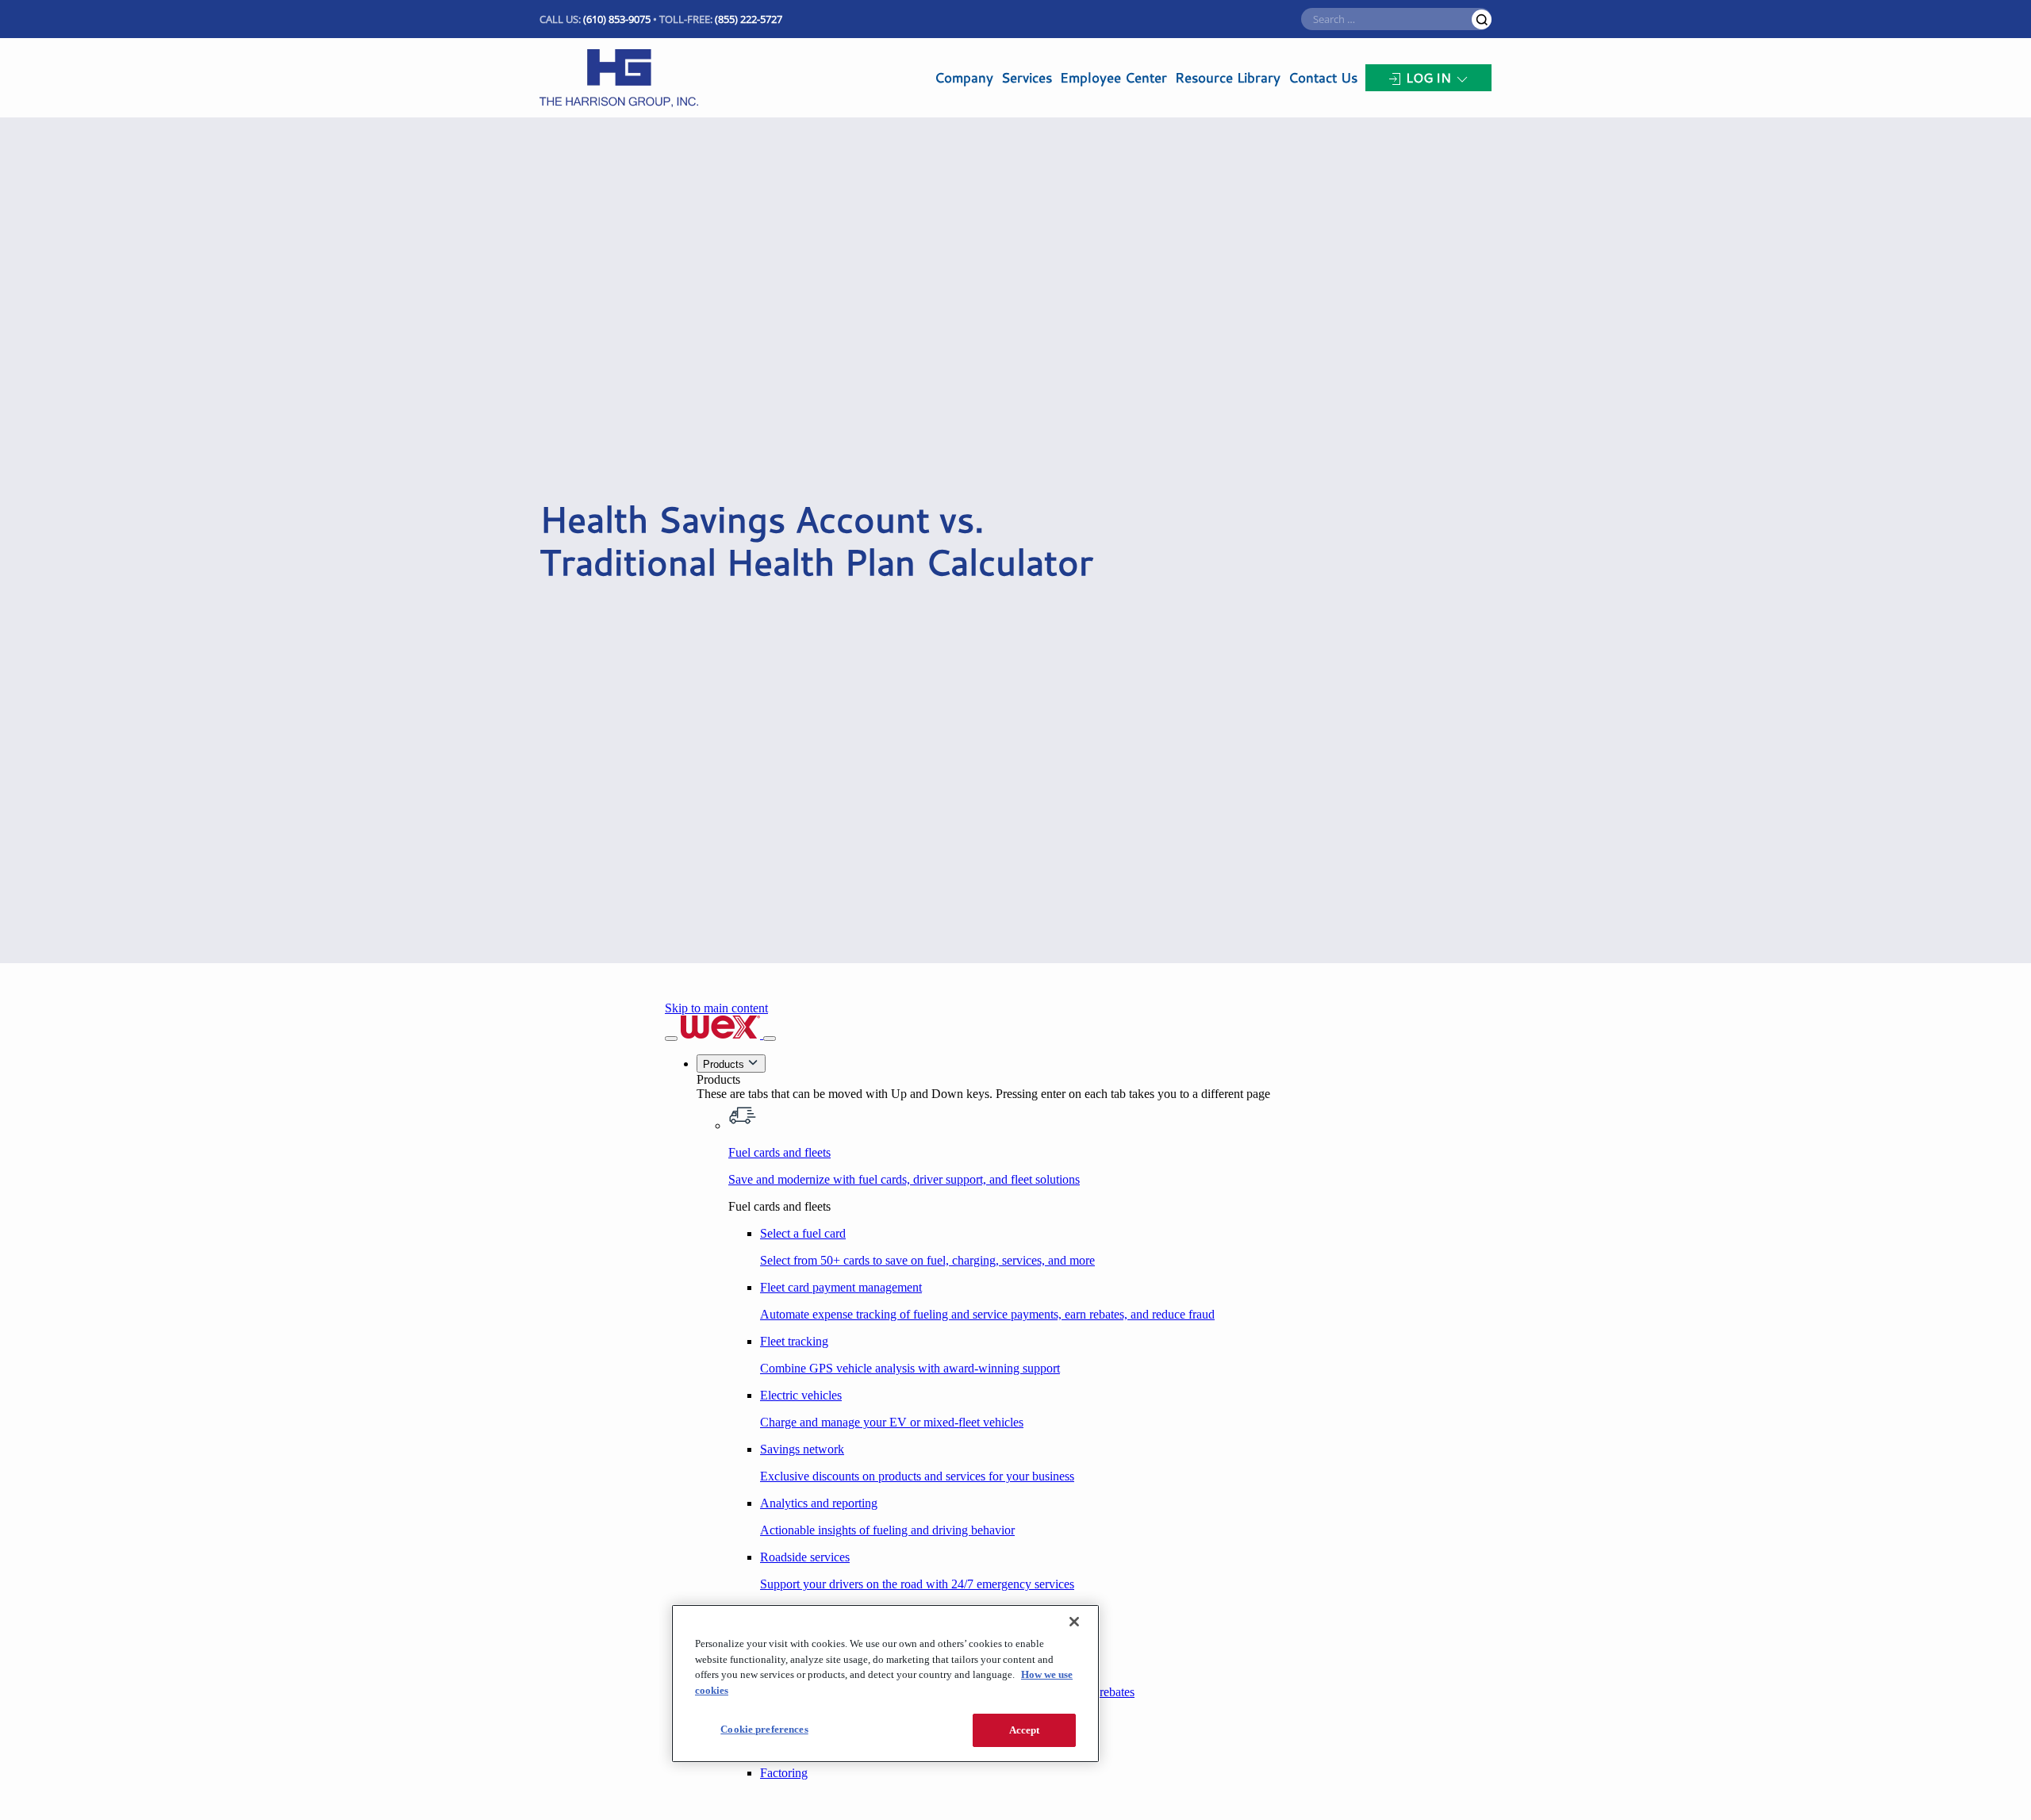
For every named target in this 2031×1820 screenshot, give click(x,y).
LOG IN (1428, 77)
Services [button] (1027, 77)
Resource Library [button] (1228, 77)
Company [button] (964, 77)
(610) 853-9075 (617, 19)
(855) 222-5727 (749, 19)
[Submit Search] (1482, 19)
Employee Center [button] (1113, 77)
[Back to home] (619, 78)
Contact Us (1323, 77)
